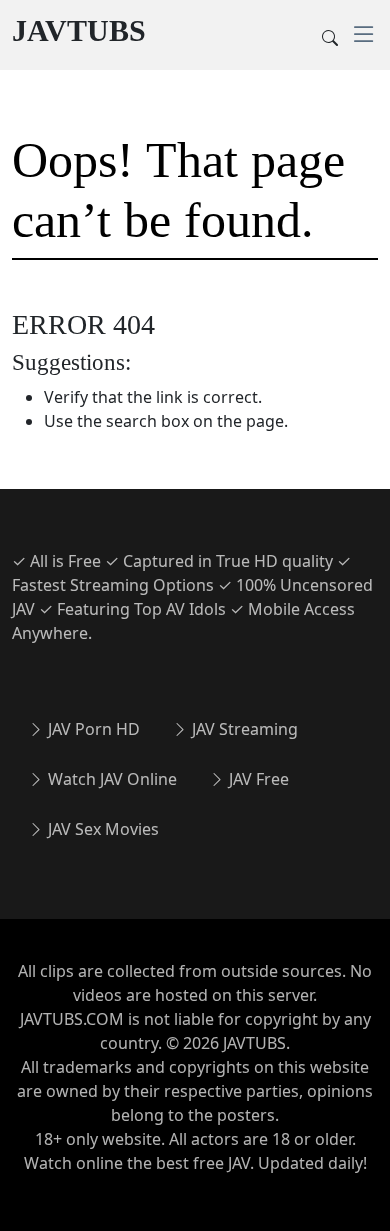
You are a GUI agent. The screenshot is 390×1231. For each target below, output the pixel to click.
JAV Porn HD (92, 729)
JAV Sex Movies (101, 829)
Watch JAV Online (110, 779)
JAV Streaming (243, 729)
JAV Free (257, 779)
